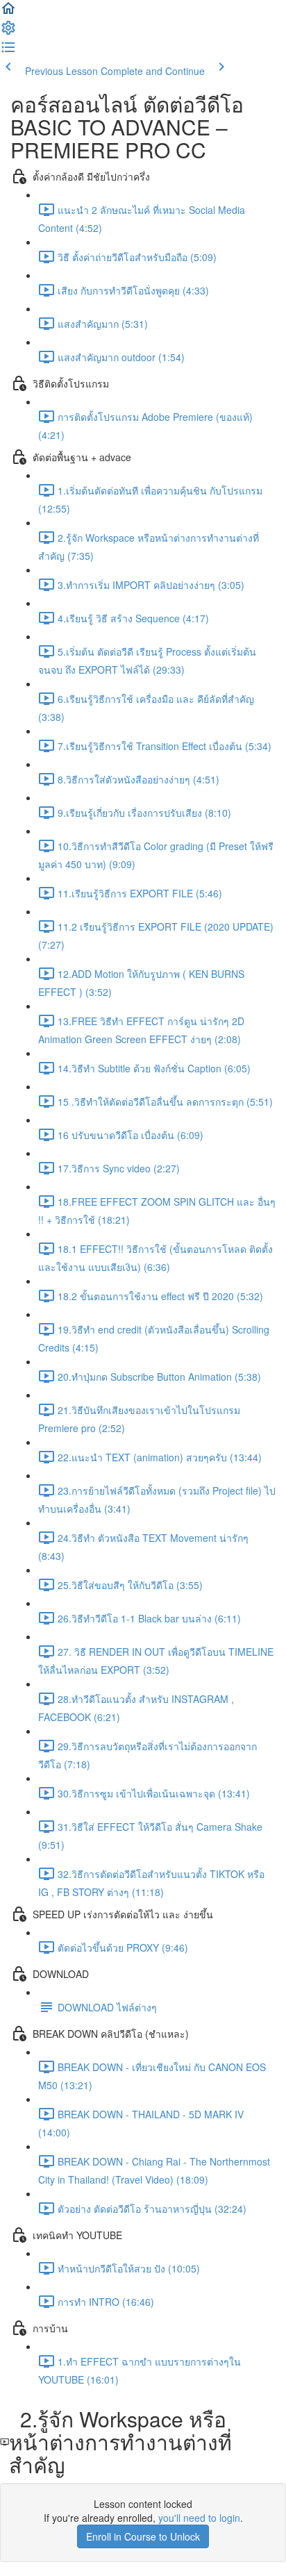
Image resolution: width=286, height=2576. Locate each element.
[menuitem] (8, 32)
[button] (8, 13)
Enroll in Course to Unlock (143, 2536)
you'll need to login (199, 2518)
